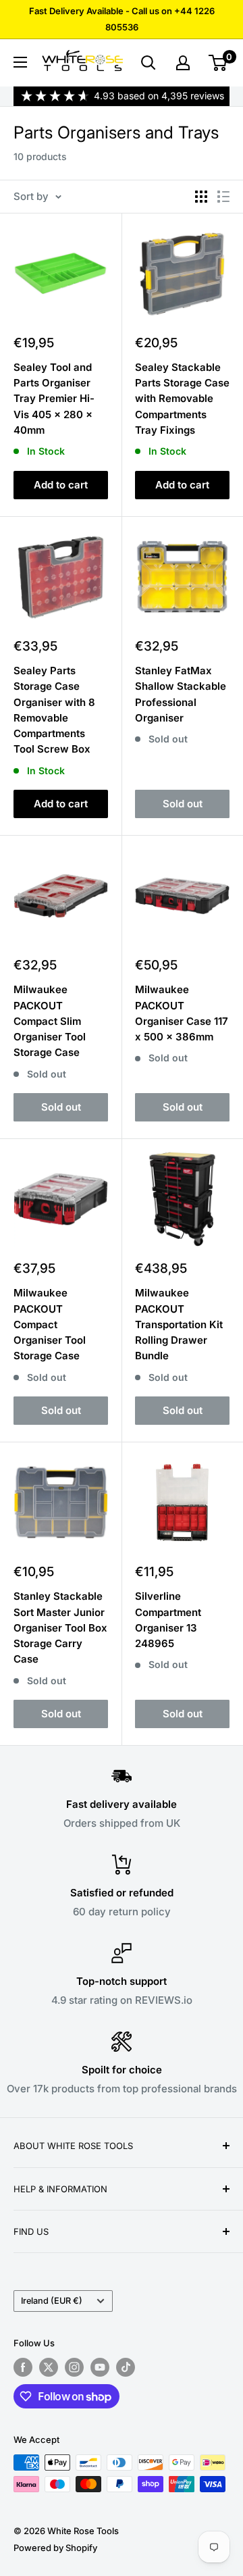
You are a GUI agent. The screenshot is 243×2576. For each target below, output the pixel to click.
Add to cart (61, 485)
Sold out (183, 804)
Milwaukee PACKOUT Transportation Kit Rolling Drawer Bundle (179, 1324)
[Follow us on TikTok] (126, 2367)
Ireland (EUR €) (52, 2301)
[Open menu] (20, 62)
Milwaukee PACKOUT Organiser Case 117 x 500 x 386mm (182, 1013)
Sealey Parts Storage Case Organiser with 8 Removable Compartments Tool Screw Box (54, 710)
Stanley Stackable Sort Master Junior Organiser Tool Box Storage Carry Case (60, 1627)
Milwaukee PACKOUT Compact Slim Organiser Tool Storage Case (50, 1021)
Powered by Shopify (55, 2548)
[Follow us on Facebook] (23, 2367)
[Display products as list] (223, 197)
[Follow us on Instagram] (74, 2367)
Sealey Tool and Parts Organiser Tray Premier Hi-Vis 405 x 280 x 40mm (54, 399)
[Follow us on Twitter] (49, 2367)
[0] (218, 63)
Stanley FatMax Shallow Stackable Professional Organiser (181, 694)
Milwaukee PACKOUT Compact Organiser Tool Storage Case (50, 1324)
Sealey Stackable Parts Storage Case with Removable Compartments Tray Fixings (182, 399)
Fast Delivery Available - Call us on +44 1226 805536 (122, 19)
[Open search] (148, 63)
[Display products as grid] (201, 197)
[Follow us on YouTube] (100, 2367)
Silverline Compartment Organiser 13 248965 (168, 1620)
